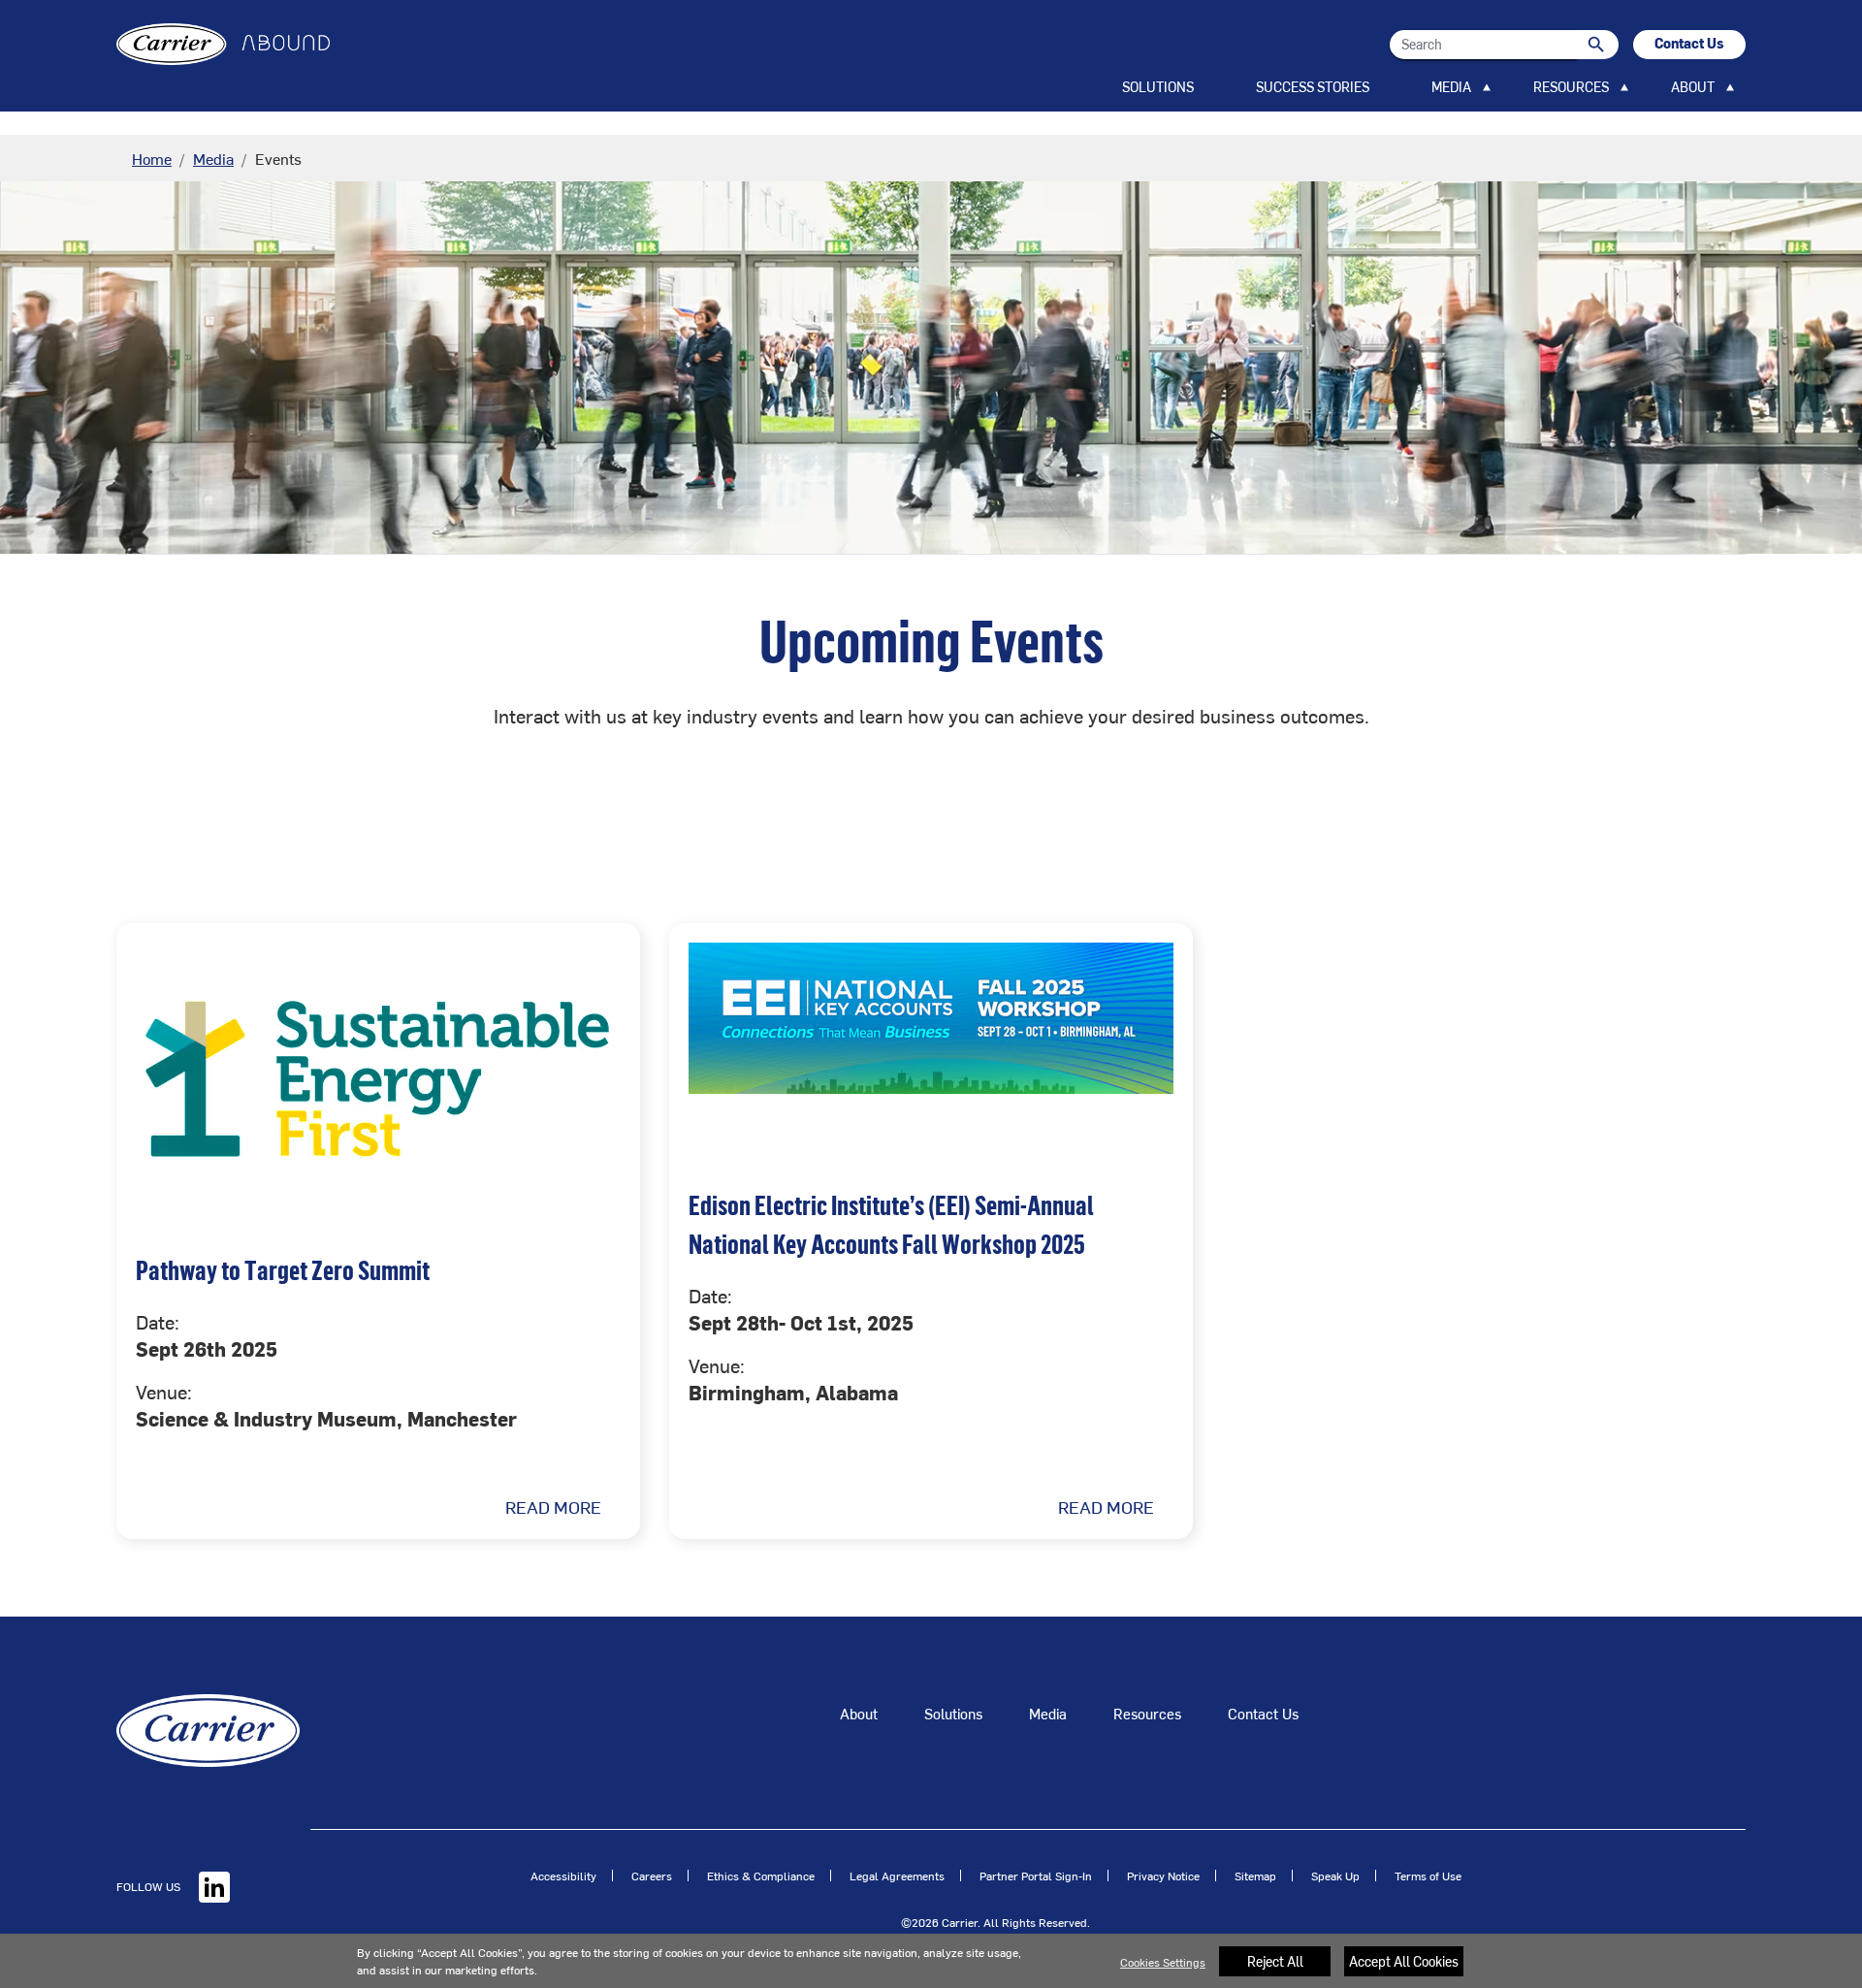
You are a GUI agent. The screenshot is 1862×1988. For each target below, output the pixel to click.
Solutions (953, 1713)
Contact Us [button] (1689, 43)
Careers (652, 1876)
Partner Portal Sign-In (1036, 1876)
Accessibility (563, 1876)
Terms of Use (1428, 1876)
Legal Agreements (897, 1876)
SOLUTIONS (1158, 87)
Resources (1147, 1713)
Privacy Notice (1163, 1876)
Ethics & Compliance (761, 1876)
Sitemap (1255, 1876)
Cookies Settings (1163, 1962)
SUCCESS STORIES (1313, 87)
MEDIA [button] (1451, 87)
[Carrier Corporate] (208, 1728)
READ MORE (553, 1507)
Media (213, 158)
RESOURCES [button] (1571, 87)
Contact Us (1263, 1713)
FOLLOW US (150, 1886)
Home (152, 158)
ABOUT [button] (1693, 87)
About (859, 1713)
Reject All (1275, 1961)
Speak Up (1335, 1876)
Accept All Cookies (1404, 1961)
